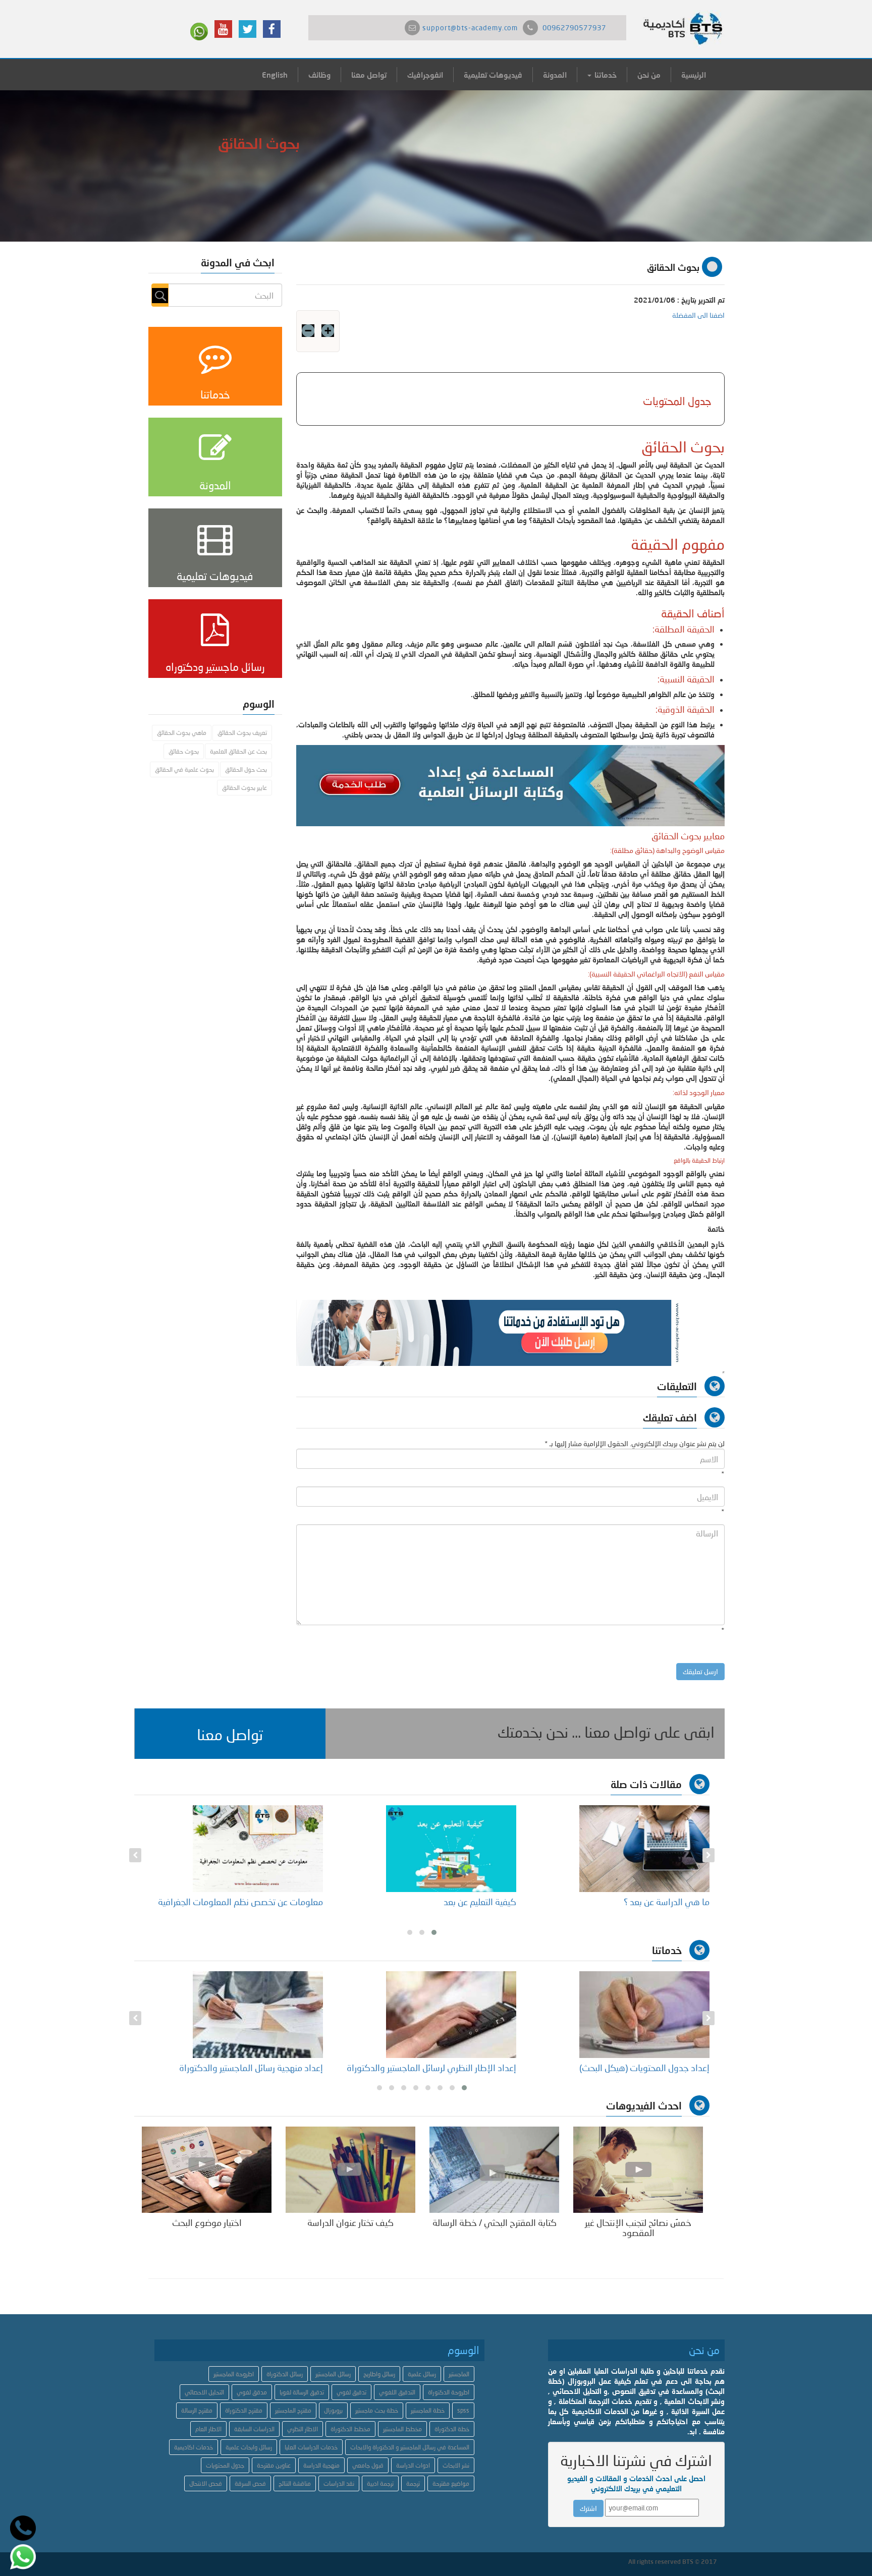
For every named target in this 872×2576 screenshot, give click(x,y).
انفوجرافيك (425, 75)
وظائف (319, 75)
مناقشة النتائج (295, 2483)
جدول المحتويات (225, 2465)
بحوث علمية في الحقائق (184, 769)
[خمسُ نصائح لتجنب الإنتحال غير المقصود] (638, 2169)
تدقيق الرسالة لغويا (302, 2392)
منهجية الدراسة (321, 2465)
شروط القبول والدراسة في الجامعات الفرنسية (238, 1902)
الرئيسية (694, 75)
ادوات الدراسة (413, 2465)
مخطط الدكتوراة (350, 2429)
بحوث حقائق (184, 751)
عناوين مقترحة (274, 2465)
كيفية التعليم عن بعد (673, 1902)
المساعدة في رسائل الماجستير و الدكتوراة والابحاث (410, 2447)
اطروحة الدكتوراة (449, 2392)
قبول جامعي (368, 2465)
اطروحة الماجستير (234, 2374)
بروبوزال (333, 2410)
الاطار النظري (303, 2429)
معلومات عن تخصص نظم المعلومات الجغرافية (434, 1902)
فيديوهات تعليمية (493, 75)
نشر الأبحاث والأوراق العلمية (272, 2068)
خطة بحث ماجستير (377, 2410)
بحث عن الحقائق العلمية (238, 751)
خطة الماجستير (428, 2410)
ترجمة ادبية (380, 2483)
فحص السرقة (250, 2483)
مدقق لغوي (252, 2392)
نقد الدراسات (339, 2483)
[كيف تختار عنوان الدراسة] (350, 2169)
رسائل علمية (422, 2374)
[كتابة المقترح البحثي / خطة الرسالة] (494, 2169)
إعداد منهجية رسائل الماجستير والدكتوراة (444, 2068)
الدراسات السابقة (254, 2429)
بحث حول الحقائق (246, 769)
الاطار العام (208, 2429)
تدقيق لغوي (351, 2392)
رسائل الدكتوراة (285, 2374)
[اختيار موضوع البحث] (207, 2169)
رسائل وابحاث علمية (249, 2447)
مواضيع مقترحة (451, 2483)
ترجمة (413, 2483)
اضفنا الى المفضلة (698, 315)
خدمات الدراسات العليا (311, 2447)
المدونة (555, 75)
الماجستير (459, 2374)
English (275, 75)
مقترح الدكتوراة (244, 2410)
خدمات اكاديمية (194, 2447)
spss (463, 2410)
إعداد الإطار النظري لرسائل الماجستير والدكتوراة (625, 2068)
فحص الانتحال (206, 2483)
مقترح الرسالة (197, 2410)
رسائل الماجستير (333, 2374)
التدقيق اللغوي (397, 2392)
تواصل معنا (369, 75)
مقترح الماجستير (293, 2410)
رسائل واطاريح (379, 2374)
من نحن (649, 75)
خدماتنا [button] (605, 75)
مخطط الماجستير (402, 2429)
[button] (230, 1734)
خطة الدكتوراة (452, 2429)
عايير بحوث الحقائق (244, 788)
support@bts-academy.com (470, 27)
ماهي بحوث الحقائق (182, 733)
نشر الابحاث (456, 2465)
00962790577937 (574, 27)
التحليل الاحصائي (204, 2392)
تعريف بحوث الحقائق (242, 733)
